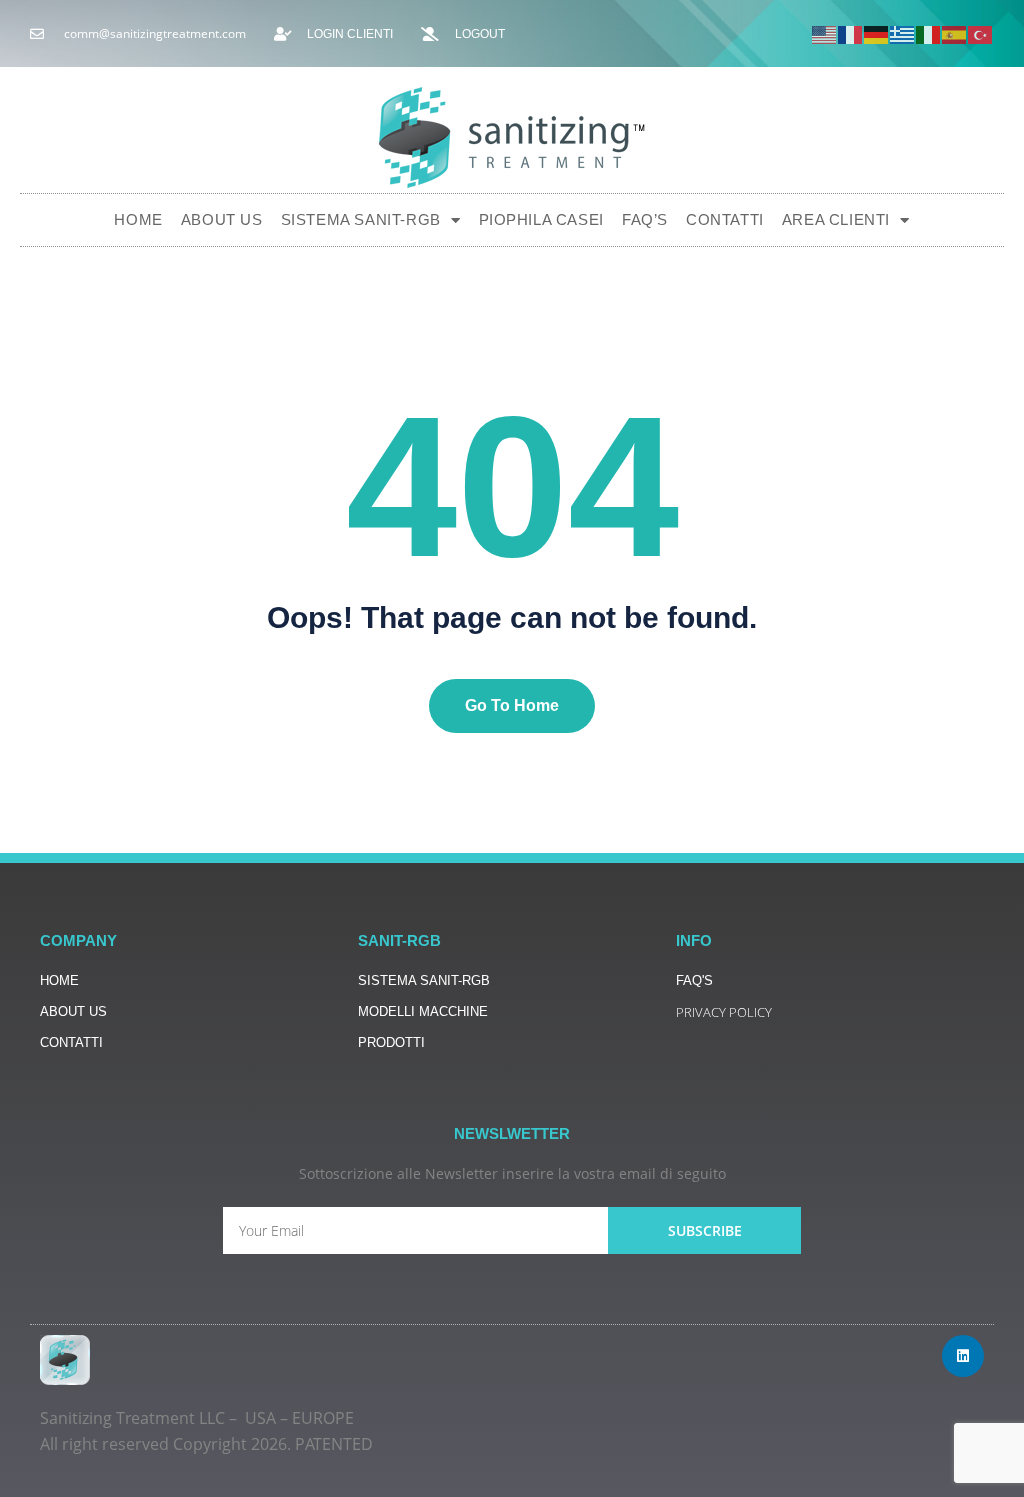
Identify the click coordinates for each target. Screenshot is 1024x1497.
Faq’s (645, 219)
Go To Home (512, 705)
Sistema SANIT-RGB (361, 219)
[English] (825, 33)
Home (138, 219)
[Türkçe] (981, 33)
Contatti (725, 219)
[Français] (851, 33)
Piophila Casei (541, 219)
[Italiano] (929, 33)
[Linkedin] (963, 1356)
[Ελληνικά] (903, 33)
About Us (222, 219)
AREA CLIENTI (836, 219)
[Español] (955, 33)
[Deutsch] (877, 33)
